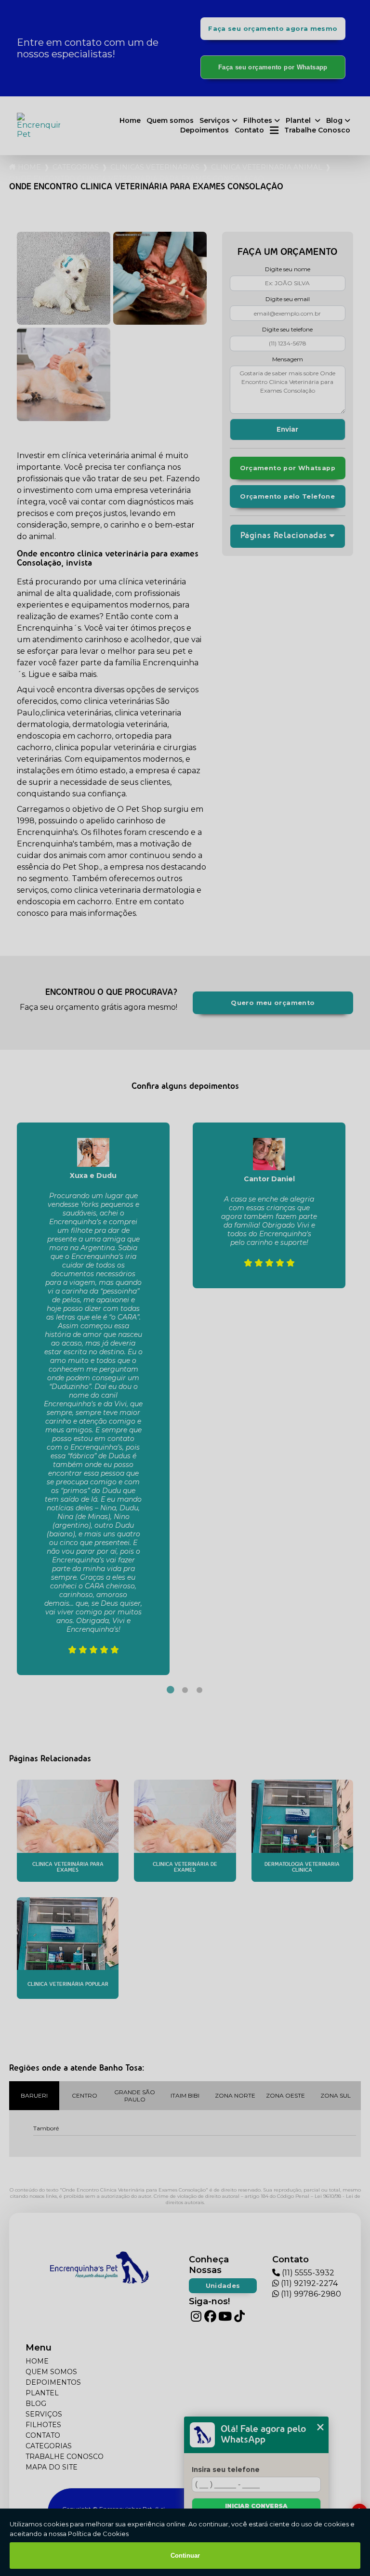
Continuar (185, 2556)
